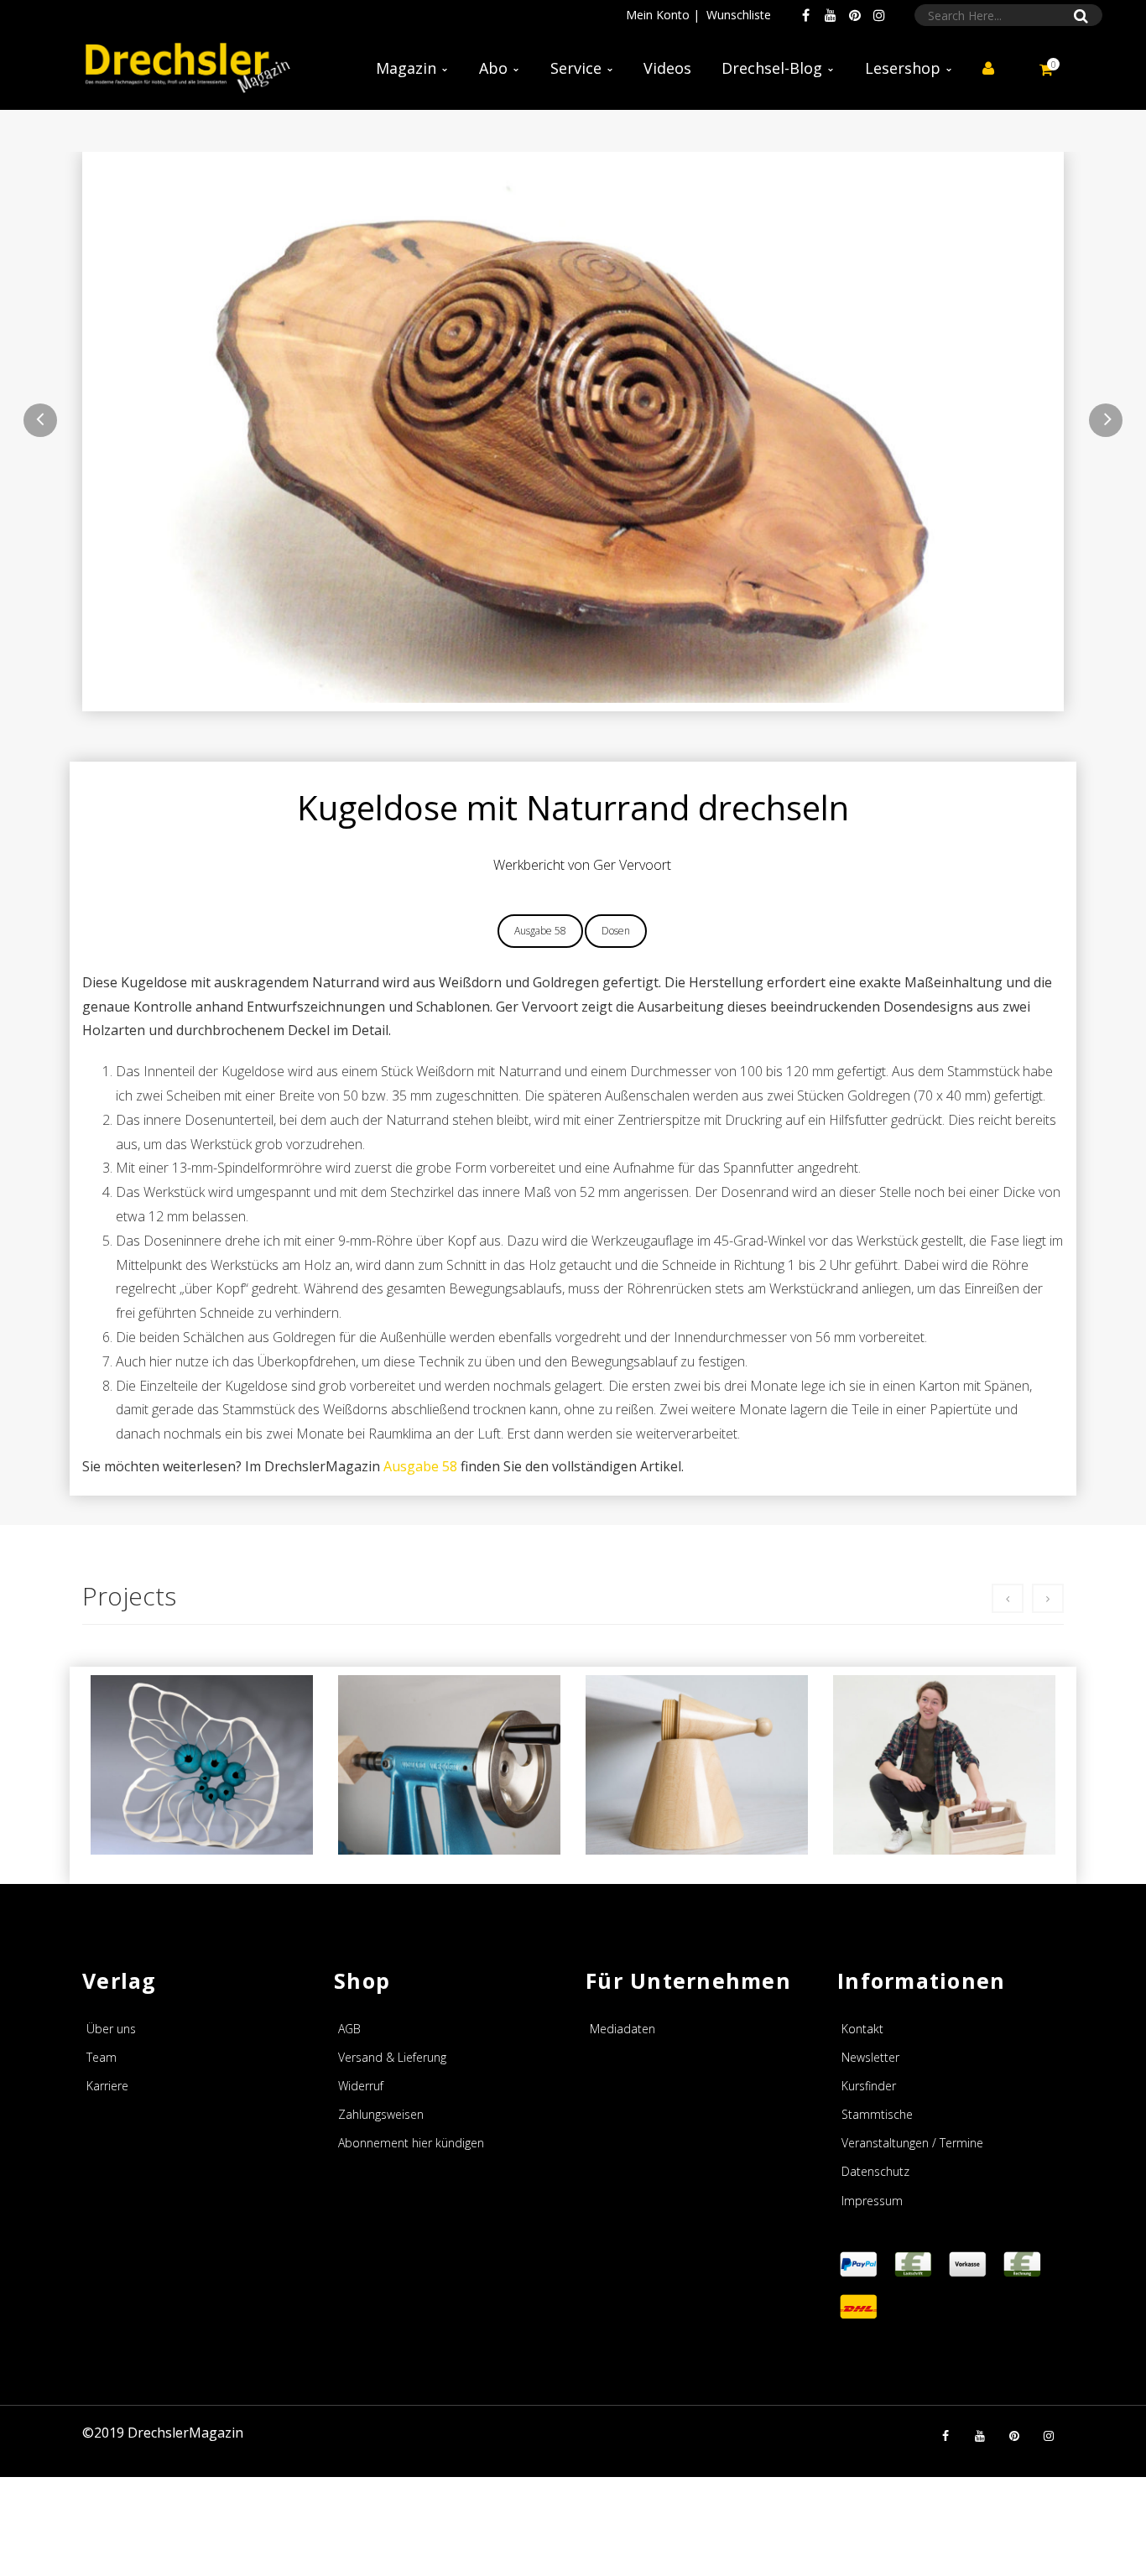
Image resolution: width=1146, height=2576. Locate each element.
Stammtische (877, 2114)
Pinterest (855, 15)
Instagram (879, 15)
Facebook (806, 15)
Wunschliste (739, 15)
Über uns (111, 2029)
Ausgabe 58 (540, 931)
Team (102, 2057)
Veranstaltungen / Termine (912, 2143)
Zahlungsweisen (381, 2114)
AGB (349, 2029)
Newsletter (870, 2057)
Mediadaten (622, 2029)
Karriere (107, 2086)
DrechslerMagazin (185, 2433)
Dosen (616, 931)
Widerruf (361, 2086)
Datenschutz (875, 2171)
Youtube (831, 15)
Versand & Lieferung (392, 2057)
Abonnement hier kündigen (411, 2143)
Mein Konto (658, 15)
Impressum (872, 2201)
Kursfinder (869, 2086)
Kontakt (862, 2029)
